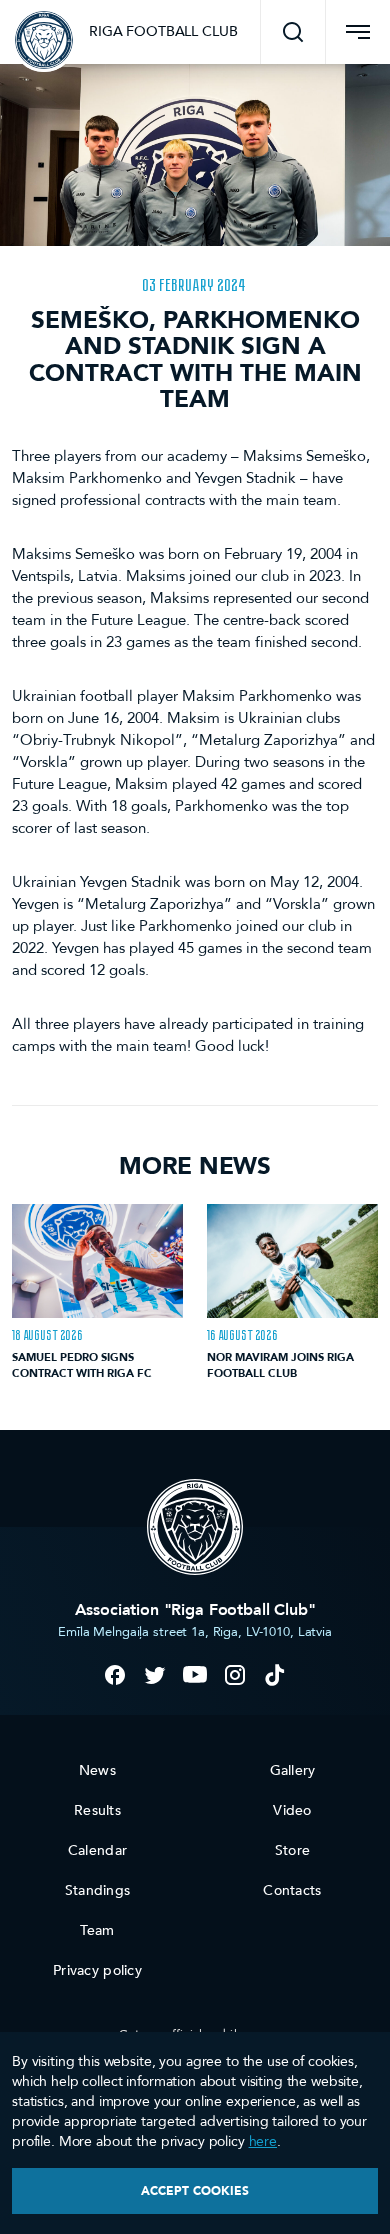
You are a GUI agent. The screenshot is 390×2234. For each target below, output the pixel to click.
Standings (98, 1890)
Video (292, 1810)
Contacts (292, 1890)
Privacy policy (97, 1970)
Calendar (97, 1850)
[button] (293, 32)
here (263, 2141)
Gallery (293, 1770)
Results (97, 1810)
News (97, 1770)
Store (292, 1850)
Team (97, 1930)
